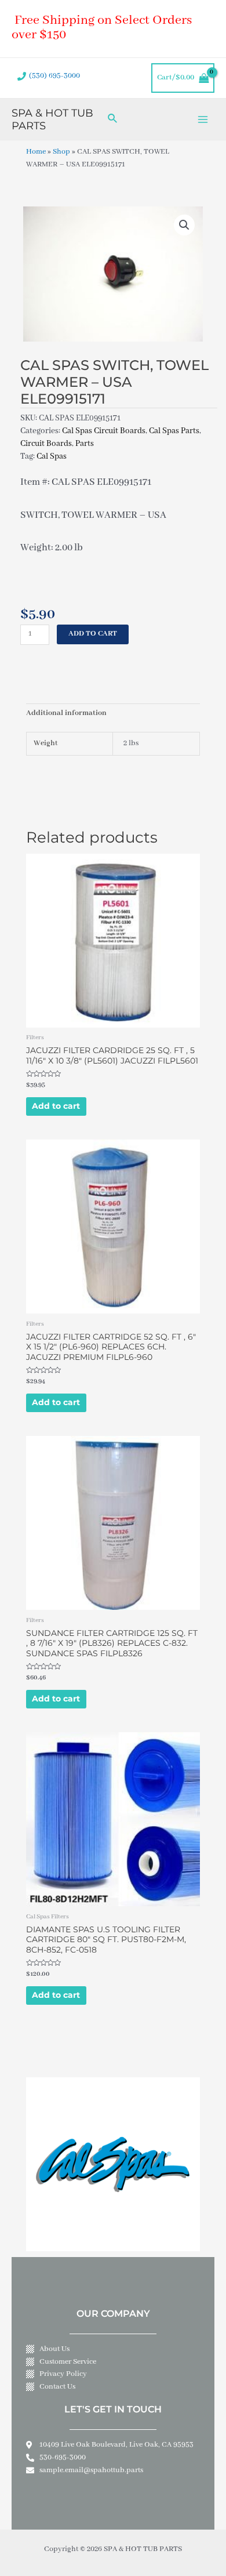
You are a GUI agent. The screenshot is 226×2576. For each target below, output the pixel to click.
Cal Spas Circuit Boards (104, 431)
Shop (61, 152)
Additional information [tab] (66, 713)
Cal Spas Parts (174, 431)
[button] (184, 225)
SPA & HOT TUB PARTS (52, 119)
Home (36, 152)
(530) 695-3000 (54, 76)
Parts (85, 444)
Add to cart (93, 634)
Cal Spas (52, 456)
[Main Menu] (203, 119)
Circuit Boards (46, 444)
